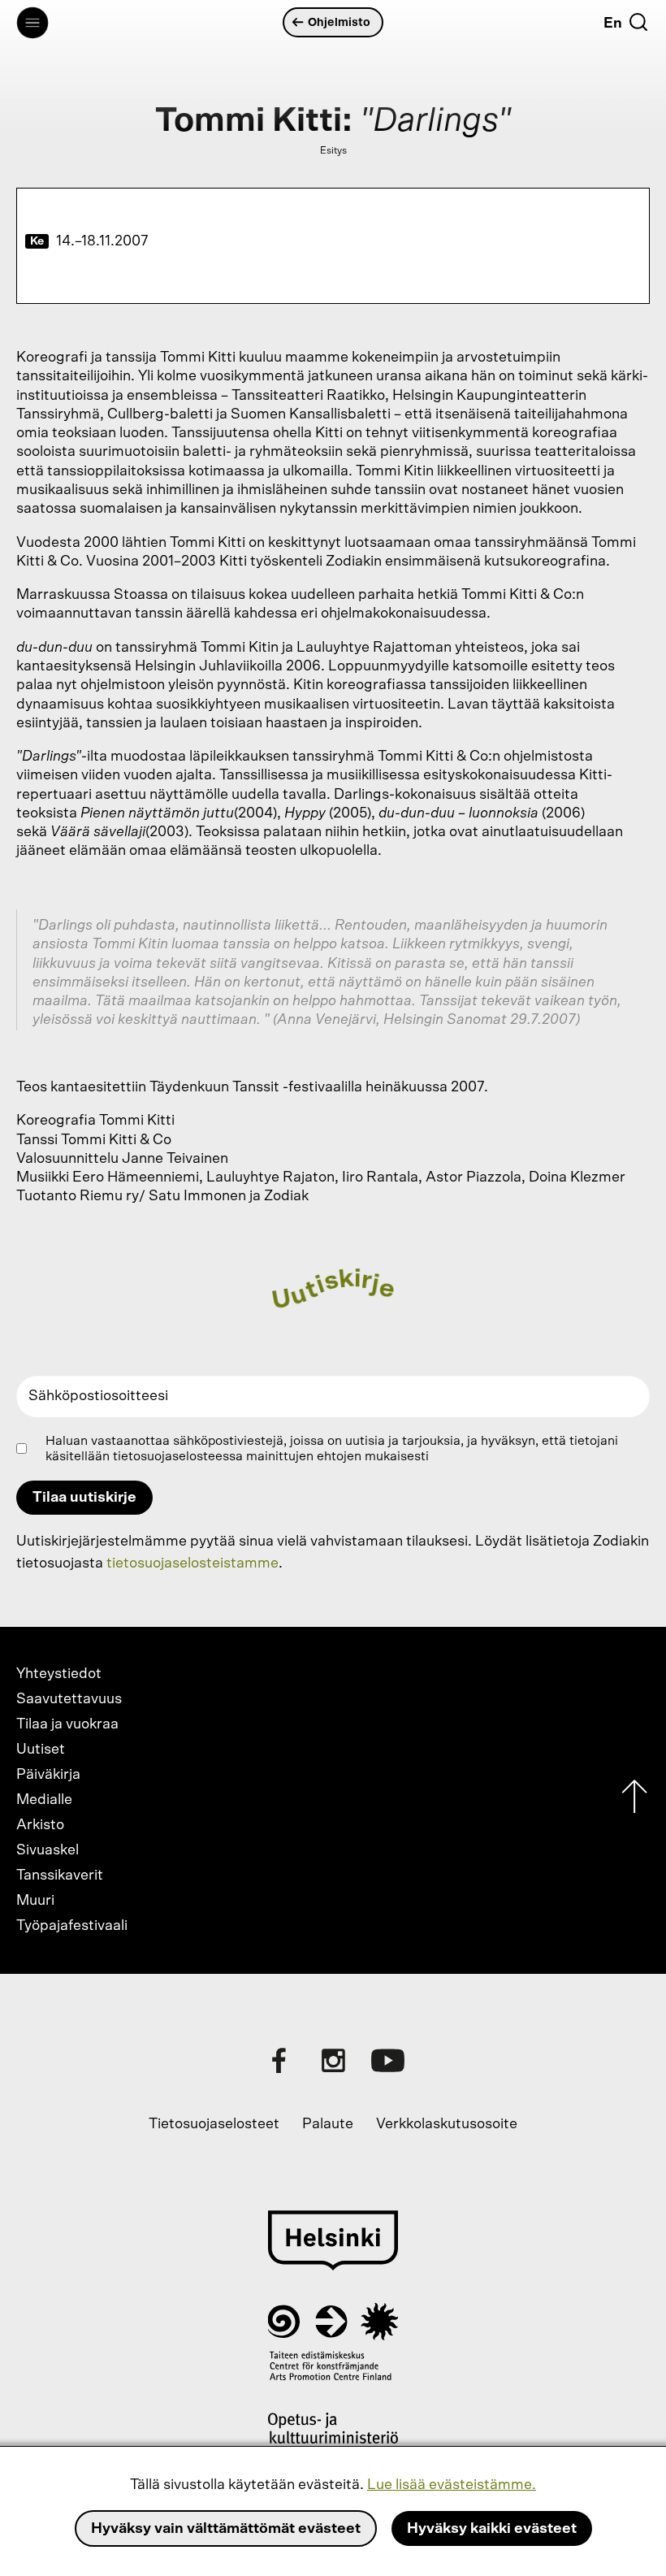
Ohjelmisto (339, 22)
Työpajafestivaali (72, 1926)
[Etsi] (638, 22)
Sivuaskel (48, 1850)
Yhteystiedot (59, 1674)
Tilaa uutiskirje (84, 1498)
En (613, 24)
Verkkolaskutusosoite (447, 2124)
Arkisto (40, 1825)
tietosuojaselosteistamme (192, 1563)
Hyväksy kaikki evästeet (492, 2529)
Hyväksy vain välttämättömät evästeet (226, 2529)
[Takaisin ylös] (634, 1800)
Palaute (328, 2124)
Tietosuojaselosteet (214, 2124)
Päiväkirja (48, 1775)
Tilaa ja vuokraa (67, 1724)
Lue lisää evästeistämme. (452, 2485)
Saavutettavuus (69, 1699)
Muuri (35, 1901)
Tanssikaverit (60, 1876)
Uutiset (41, 1750)
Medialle (44, 1800)
